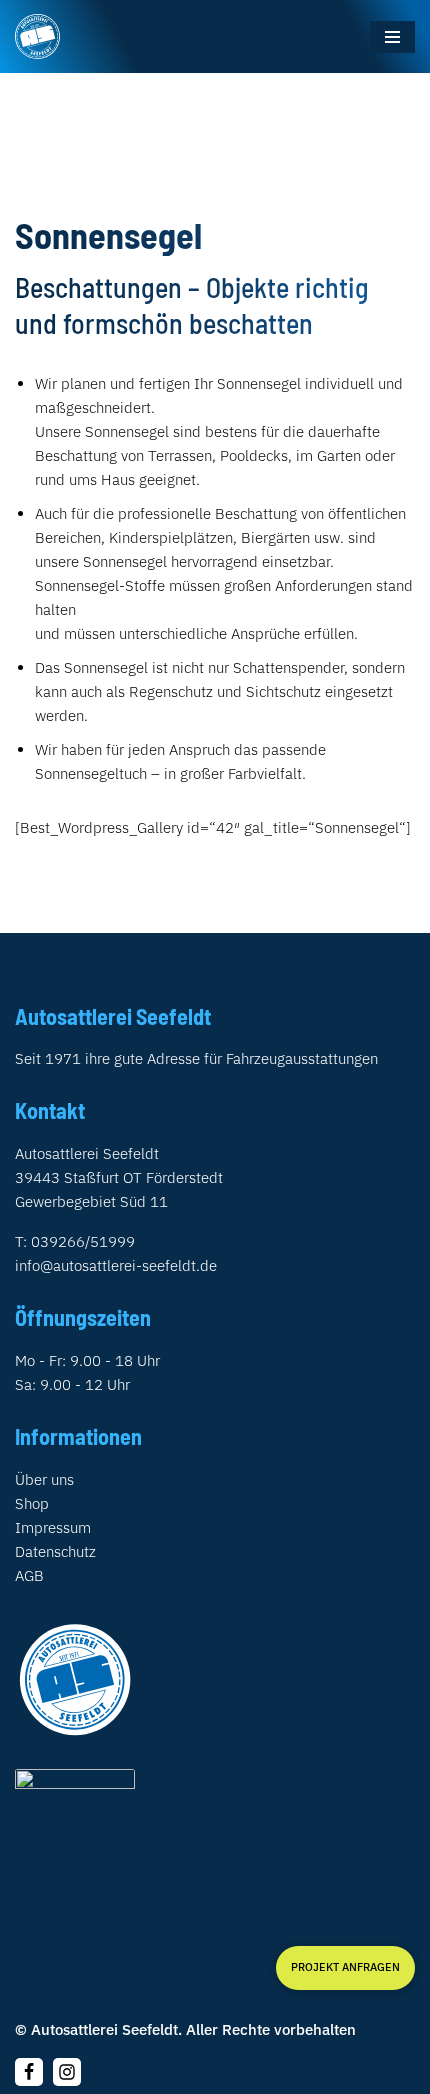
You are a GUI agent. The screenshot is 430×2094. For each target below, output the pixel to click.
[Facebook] (29, 2072)
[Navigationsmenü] (392, 37)
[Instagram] (67, 2072)
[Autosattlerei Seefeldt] (37, 36)
